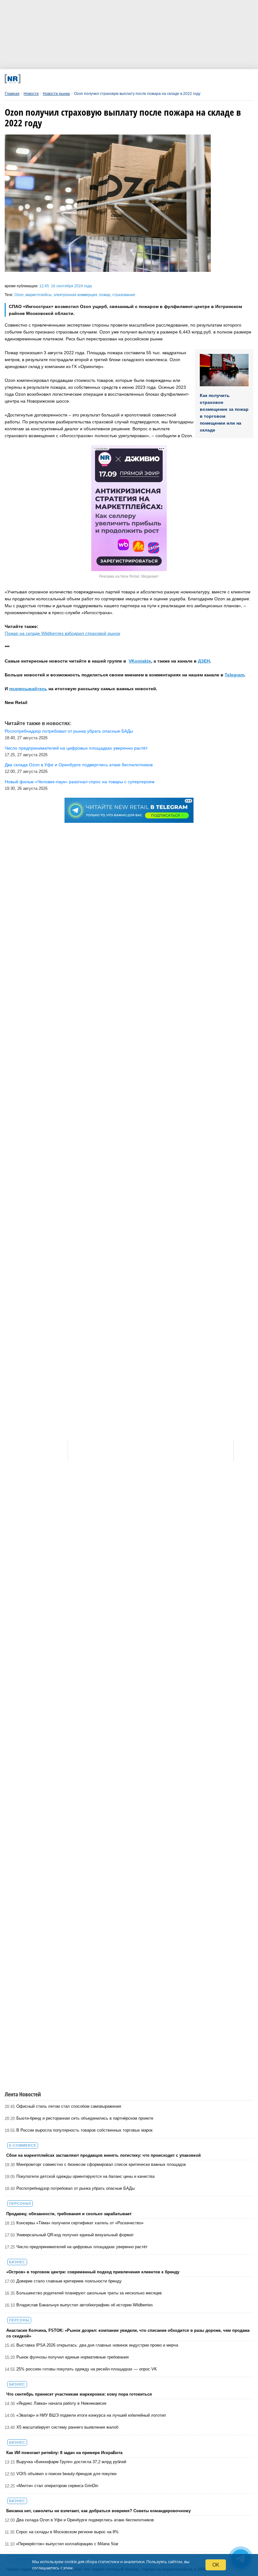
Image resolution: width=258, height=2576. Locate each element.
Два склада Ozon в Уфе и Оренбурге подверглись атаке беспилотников (85, 2520)
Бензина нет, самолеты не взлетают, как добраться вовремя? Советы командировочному (98, 2511)
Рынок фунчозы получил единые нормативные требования (73, 2357)
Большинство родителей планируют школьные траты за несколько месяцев (89, 2293)
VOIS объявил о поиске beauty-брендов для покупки (66, 2474)
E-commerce (23, 2145)
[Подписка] (189, 79)
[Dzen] (120, 79)
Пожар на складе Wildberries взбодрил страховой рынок (62, 633)
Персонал (20, 2204)
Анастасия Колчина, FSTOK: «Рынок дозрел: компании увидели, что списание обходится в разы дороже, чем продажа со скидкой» (128, 2333)
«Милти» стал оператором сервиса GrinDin (57, 2486)
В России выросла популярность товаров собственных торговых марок (84, 2130)
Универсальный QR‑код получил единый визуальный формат (75, 2235)
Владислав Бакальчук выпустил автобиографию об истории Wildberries (85, 2305)
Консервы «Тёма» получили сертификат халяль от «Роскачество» (80, 2223)
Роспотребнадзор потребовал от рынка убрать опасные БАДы (76, 2188)
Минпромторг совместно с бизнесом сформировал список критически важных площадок (101, 2164)
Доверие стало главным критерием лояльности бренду (69, 2281)
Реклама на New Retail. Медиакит (129, 576)
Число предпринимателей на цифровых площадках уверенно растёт (82, 2247)
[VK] (74, 79)
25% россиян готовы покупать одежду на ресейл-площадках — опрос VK (87, 2369)
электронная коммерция (75, 295)
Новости (31, 94)
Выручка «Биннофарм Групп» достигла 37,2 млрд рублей (71, 2462)
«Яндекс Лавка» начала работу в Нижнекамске (61, 2403)
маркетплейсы (39, 295)
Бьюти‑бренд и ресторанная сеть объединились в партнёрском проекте (85, 2118)
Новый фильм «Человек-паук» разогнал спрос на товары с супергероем (80, 782)
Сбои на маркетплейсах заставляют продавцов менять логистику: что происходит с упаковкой (104, 2155)
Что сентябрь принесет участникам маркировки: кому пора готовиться (79, 2394)
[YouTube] (143, 79)
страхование (124, 295)
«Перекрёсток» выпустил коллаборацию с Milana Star (67, 2544)
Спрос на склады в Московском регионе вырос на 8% (67, 2532)
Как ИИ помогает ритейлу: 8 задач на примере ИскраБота (64, 2453)
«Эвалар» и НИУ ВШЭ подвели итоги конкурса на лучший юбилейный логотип (91, 2415)
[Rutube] (166, 79)
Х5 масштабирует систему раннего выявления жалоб (67, 2427)
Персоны (19, 2320)
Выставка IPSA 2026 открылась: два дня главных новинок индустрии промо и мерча (97, 2345)
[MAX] (97, 79)
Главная (12, 94)
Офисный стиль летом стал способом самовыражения (69, 2106)
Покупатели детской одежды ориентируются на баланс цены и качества (85, 2176)
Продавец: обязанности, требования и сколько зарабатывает (69, 2214)
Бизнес (17, 2262)
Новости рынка (56, 94)
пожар (105, 295)
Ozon (19, 295)
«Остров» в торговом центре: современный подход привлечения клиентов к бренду (93, 2272)
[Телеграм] (51, 79)
